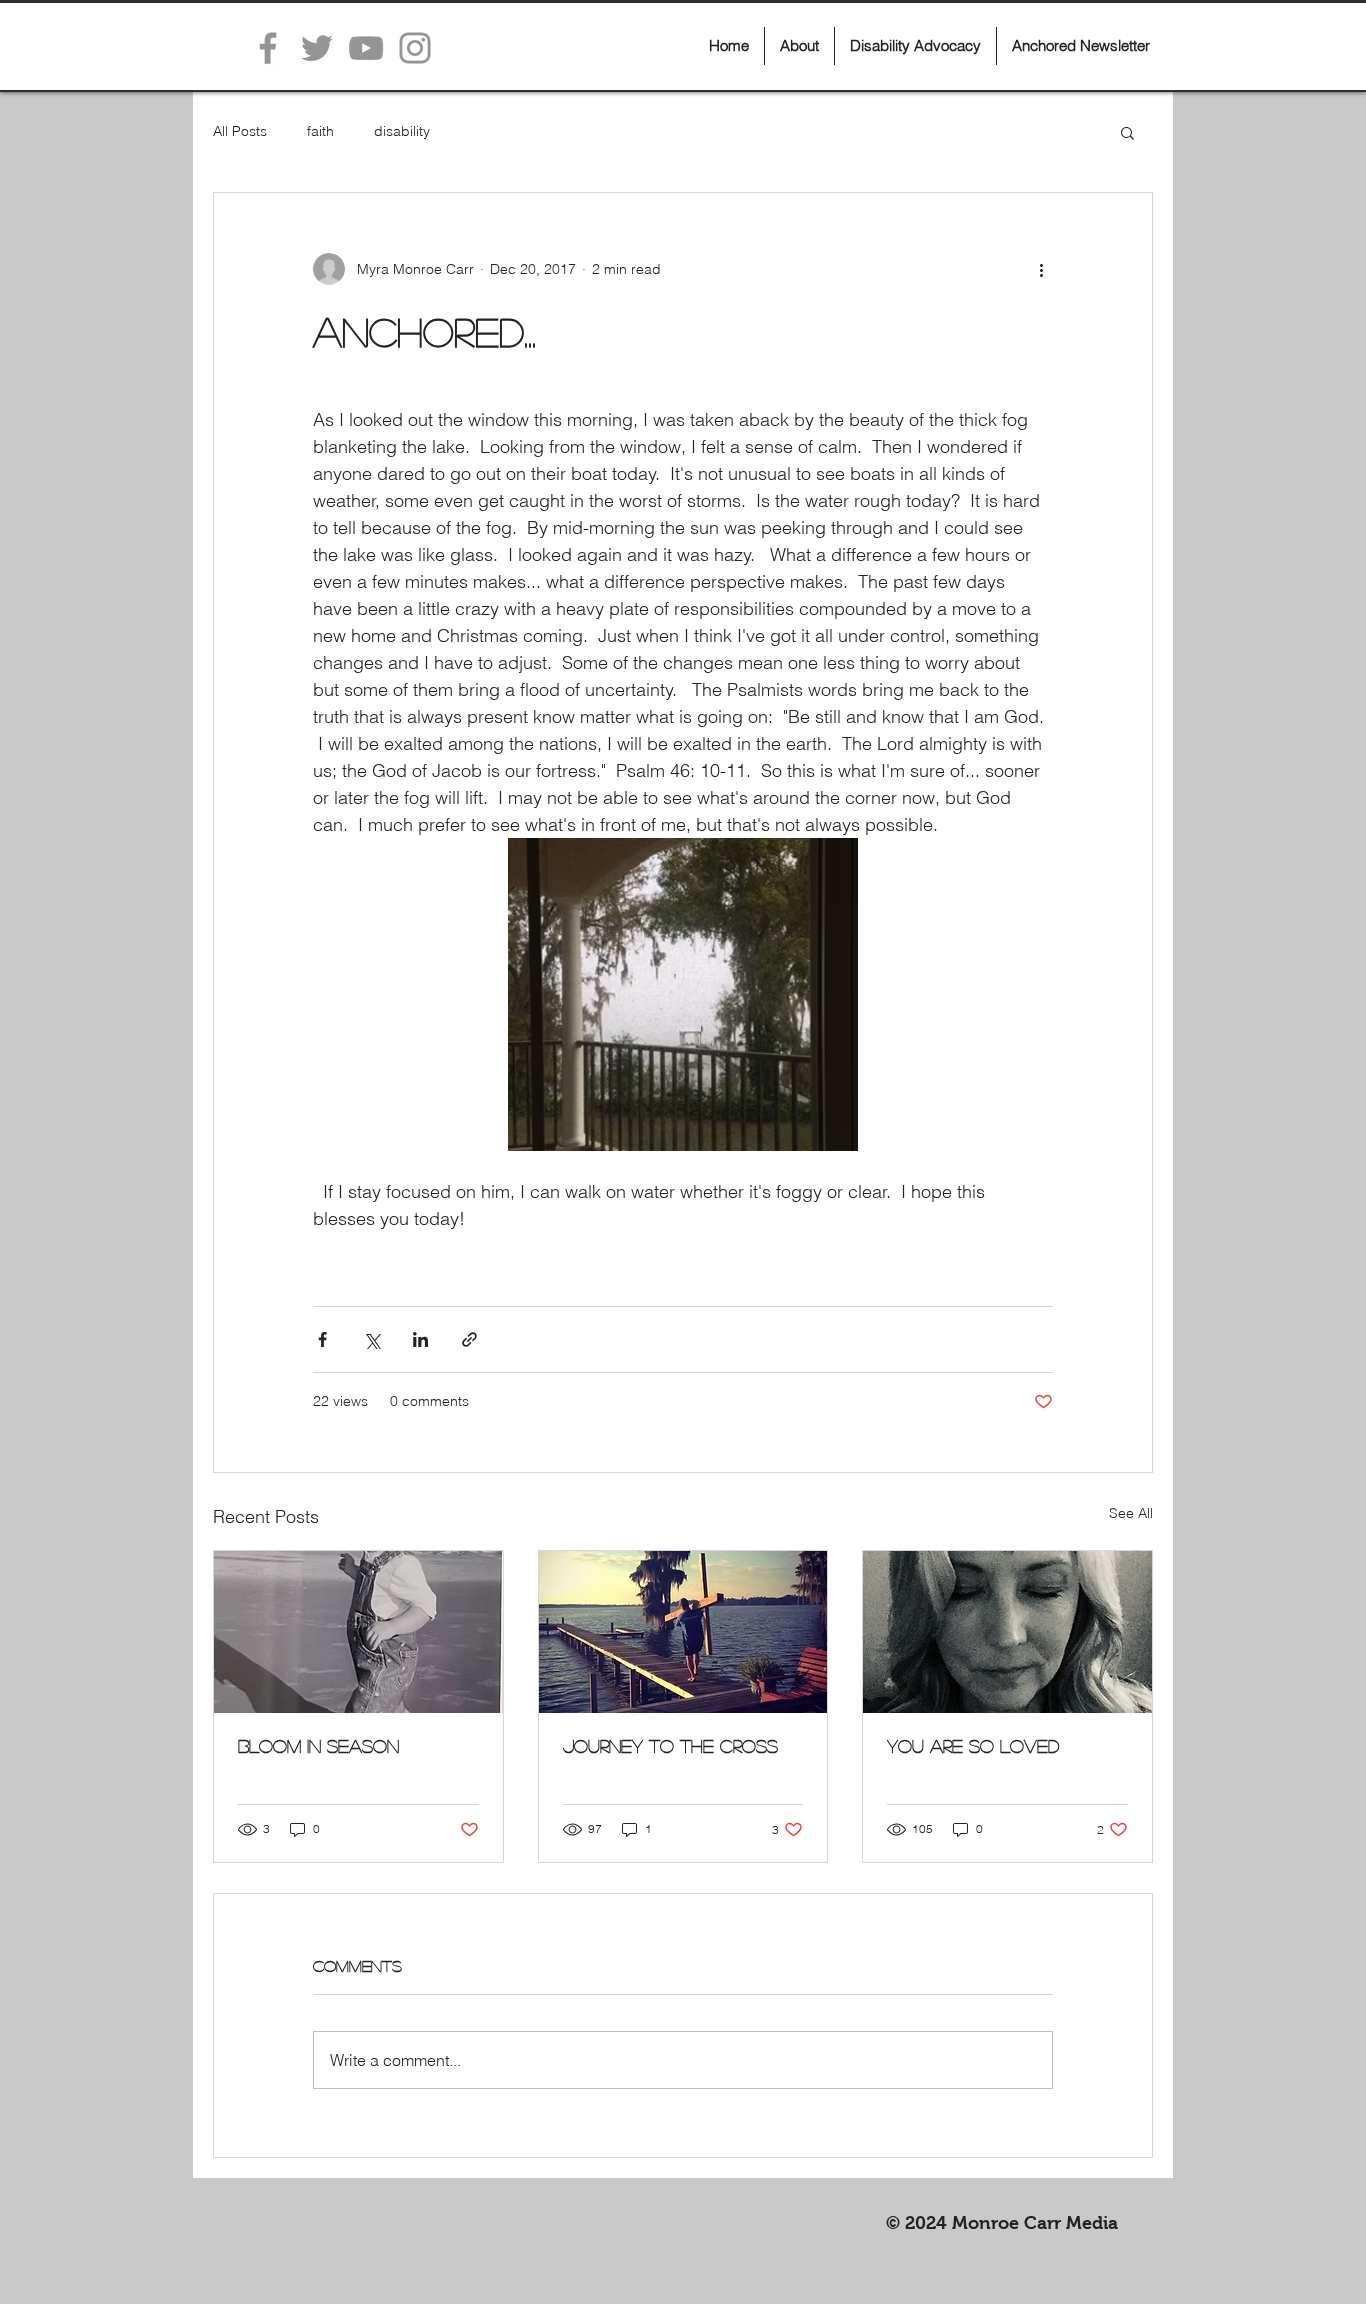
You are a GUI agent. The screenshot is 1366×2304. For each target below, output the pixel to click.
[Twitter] (317, 48)
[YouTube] (366, 48)
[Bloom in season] (358, 1632)
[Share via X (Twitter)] (371, 1339)
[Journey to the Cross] (683, 1632)
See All (1131, 1513)
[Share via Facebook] (322, 1339)
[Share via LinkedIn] (420, 1339)
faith (320, 131)
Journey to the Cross (670, 1746)
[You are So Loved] (1007, 1632)
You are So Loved (973, 1746)
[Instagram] (415, 48)
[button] (1127, 132)
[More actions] (1041, 269)
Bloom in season (318, 1746)
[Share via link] (469, 1339)
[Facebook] (268, 48)
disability (402, 131)
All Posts (240, 131)
